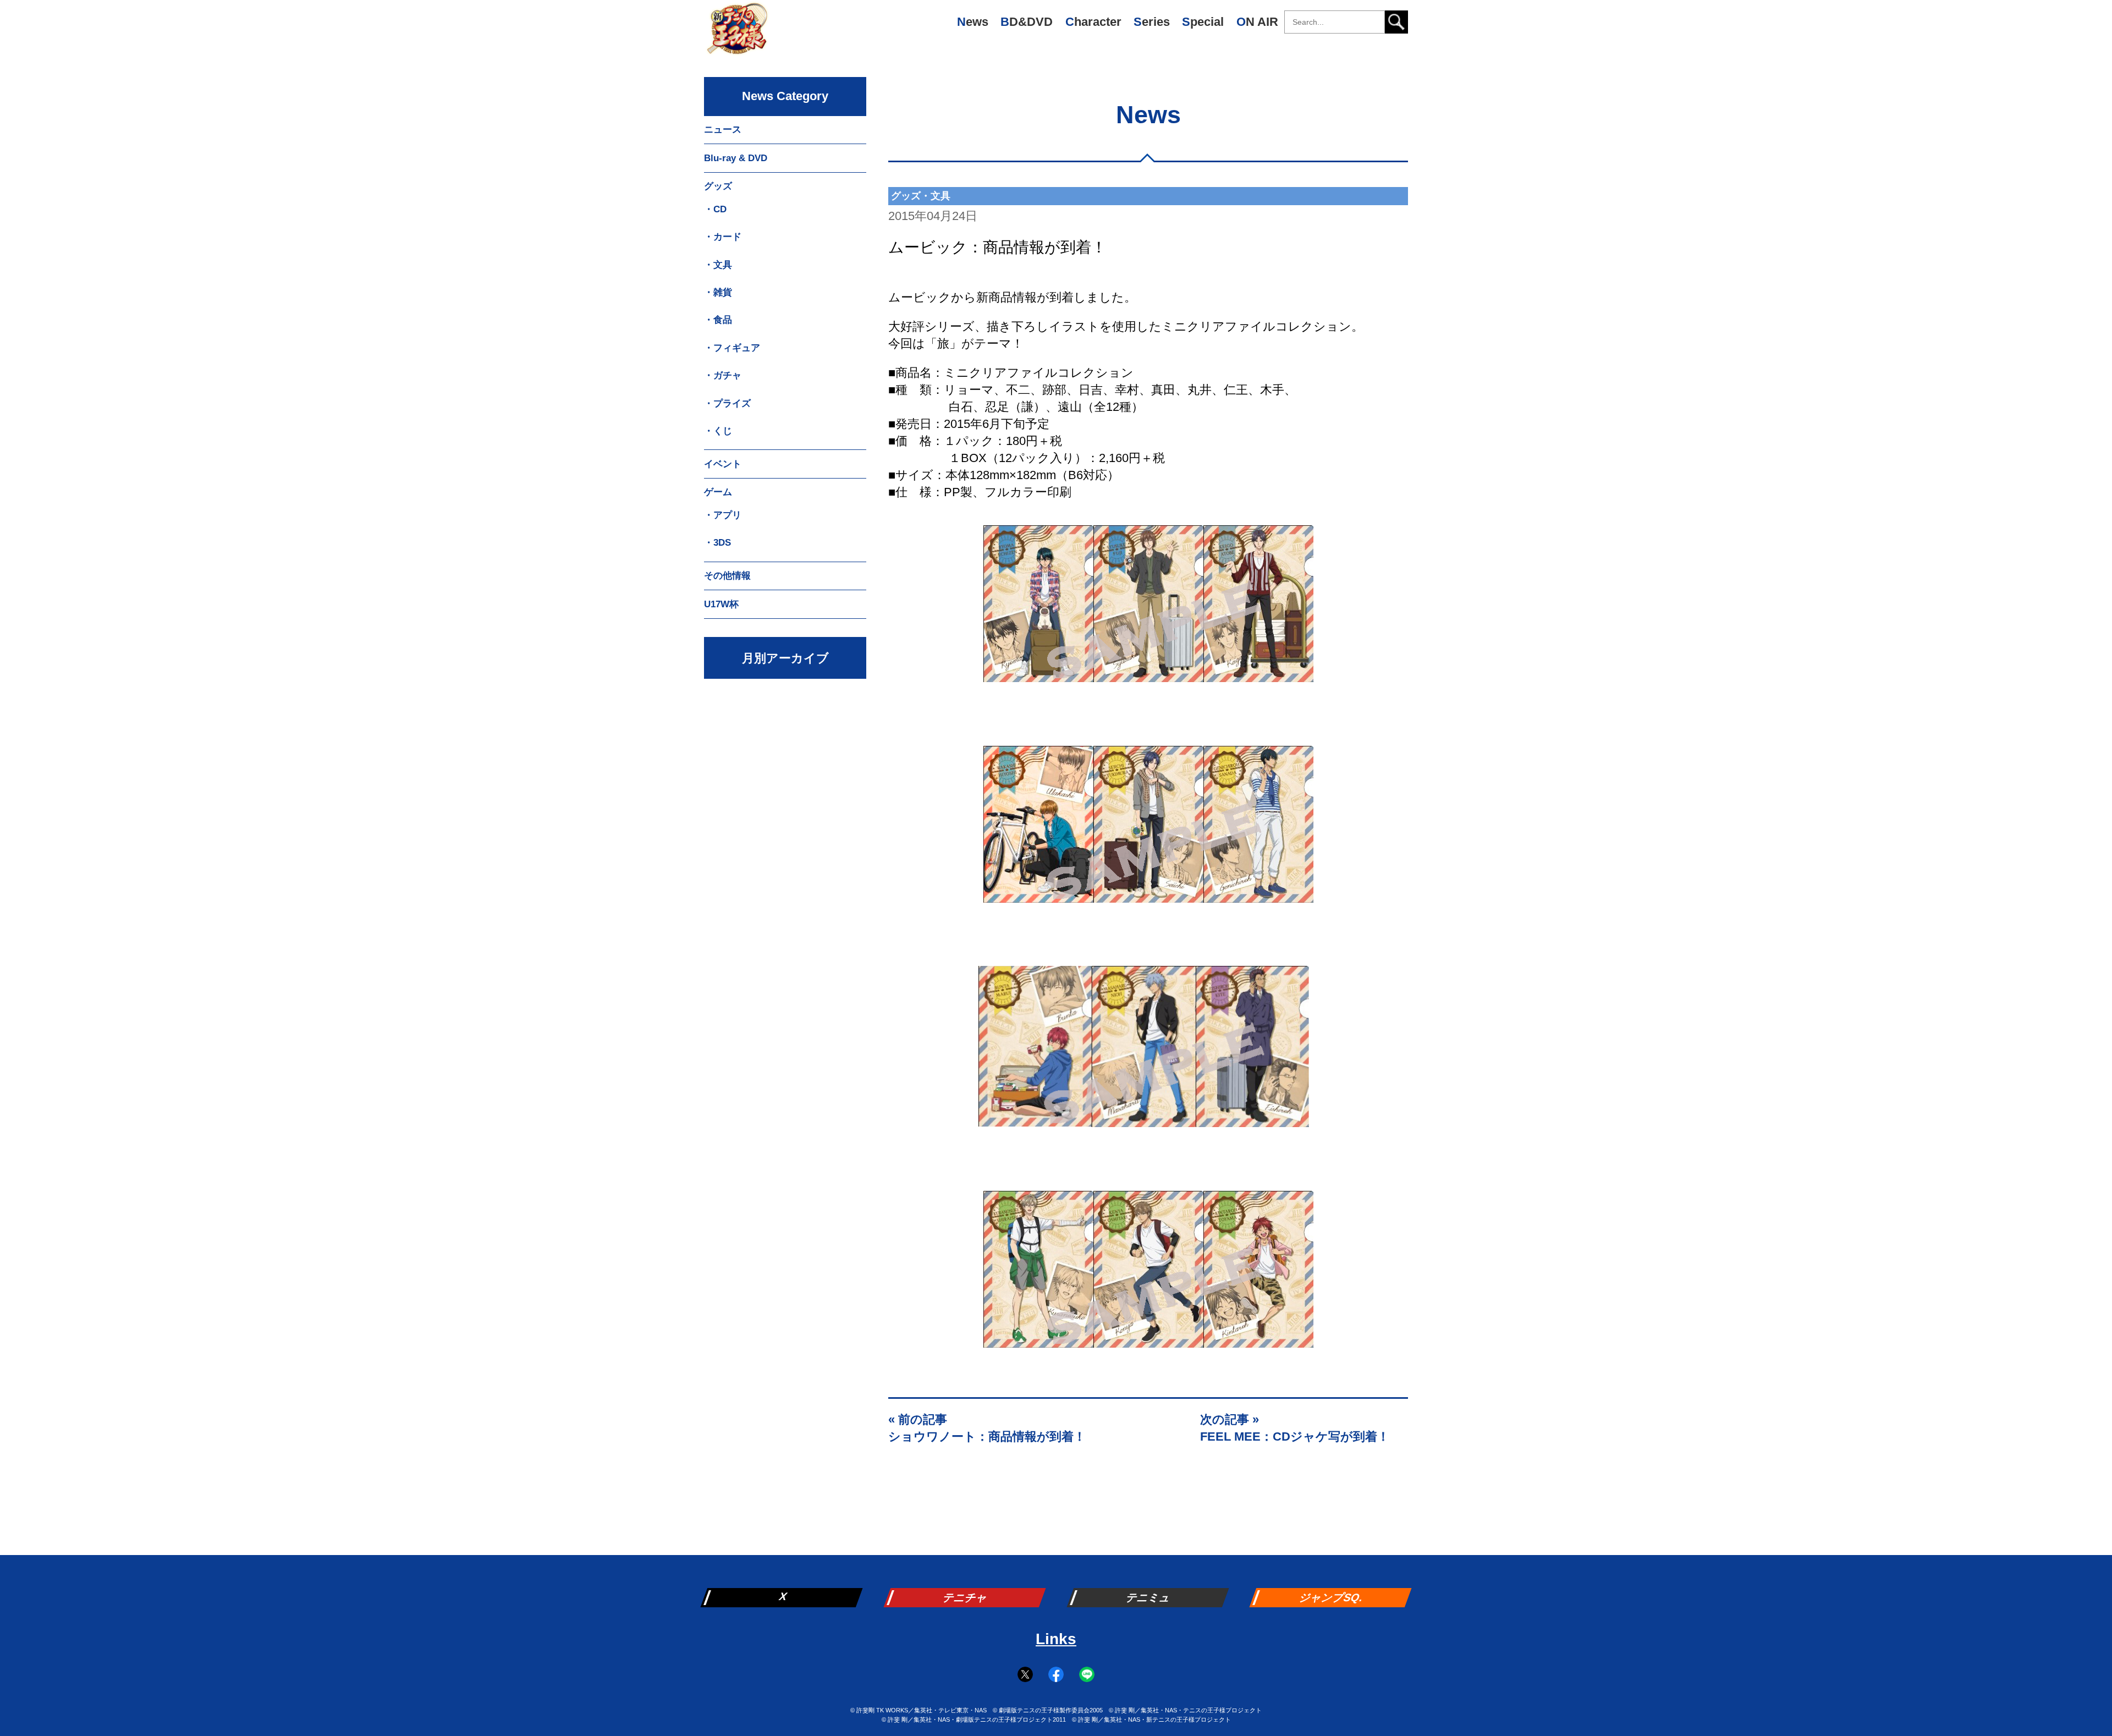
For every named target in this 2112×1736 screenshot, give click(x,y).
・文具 (718, 265)
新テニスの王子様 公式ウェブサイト (737, 33)
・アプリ (723, 515)
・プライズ (727, 403)
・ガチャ (723, 375)
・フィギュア (732, 348)
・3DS (717, 543)
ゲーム (718, 492)
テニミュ (1149, 1597)
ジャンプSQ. (1332, 1597)
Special (1203, 22)
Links (1056, 1639)
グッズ (718, 186)
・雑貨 (718, 292)
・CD (715, 209)
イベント (723, 464)
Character (1093, 22)
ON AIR (1257, 22)
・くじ (718, 431)
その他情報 (727, 576)
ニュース (723, 130)
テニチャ (966, 1597)
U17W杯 (721, 604)
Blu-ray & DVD (736, 158)
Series (1152, 22)
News (973, 22)
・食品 (718, 320)
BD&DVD (1027, 22)
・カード (723, 237)
